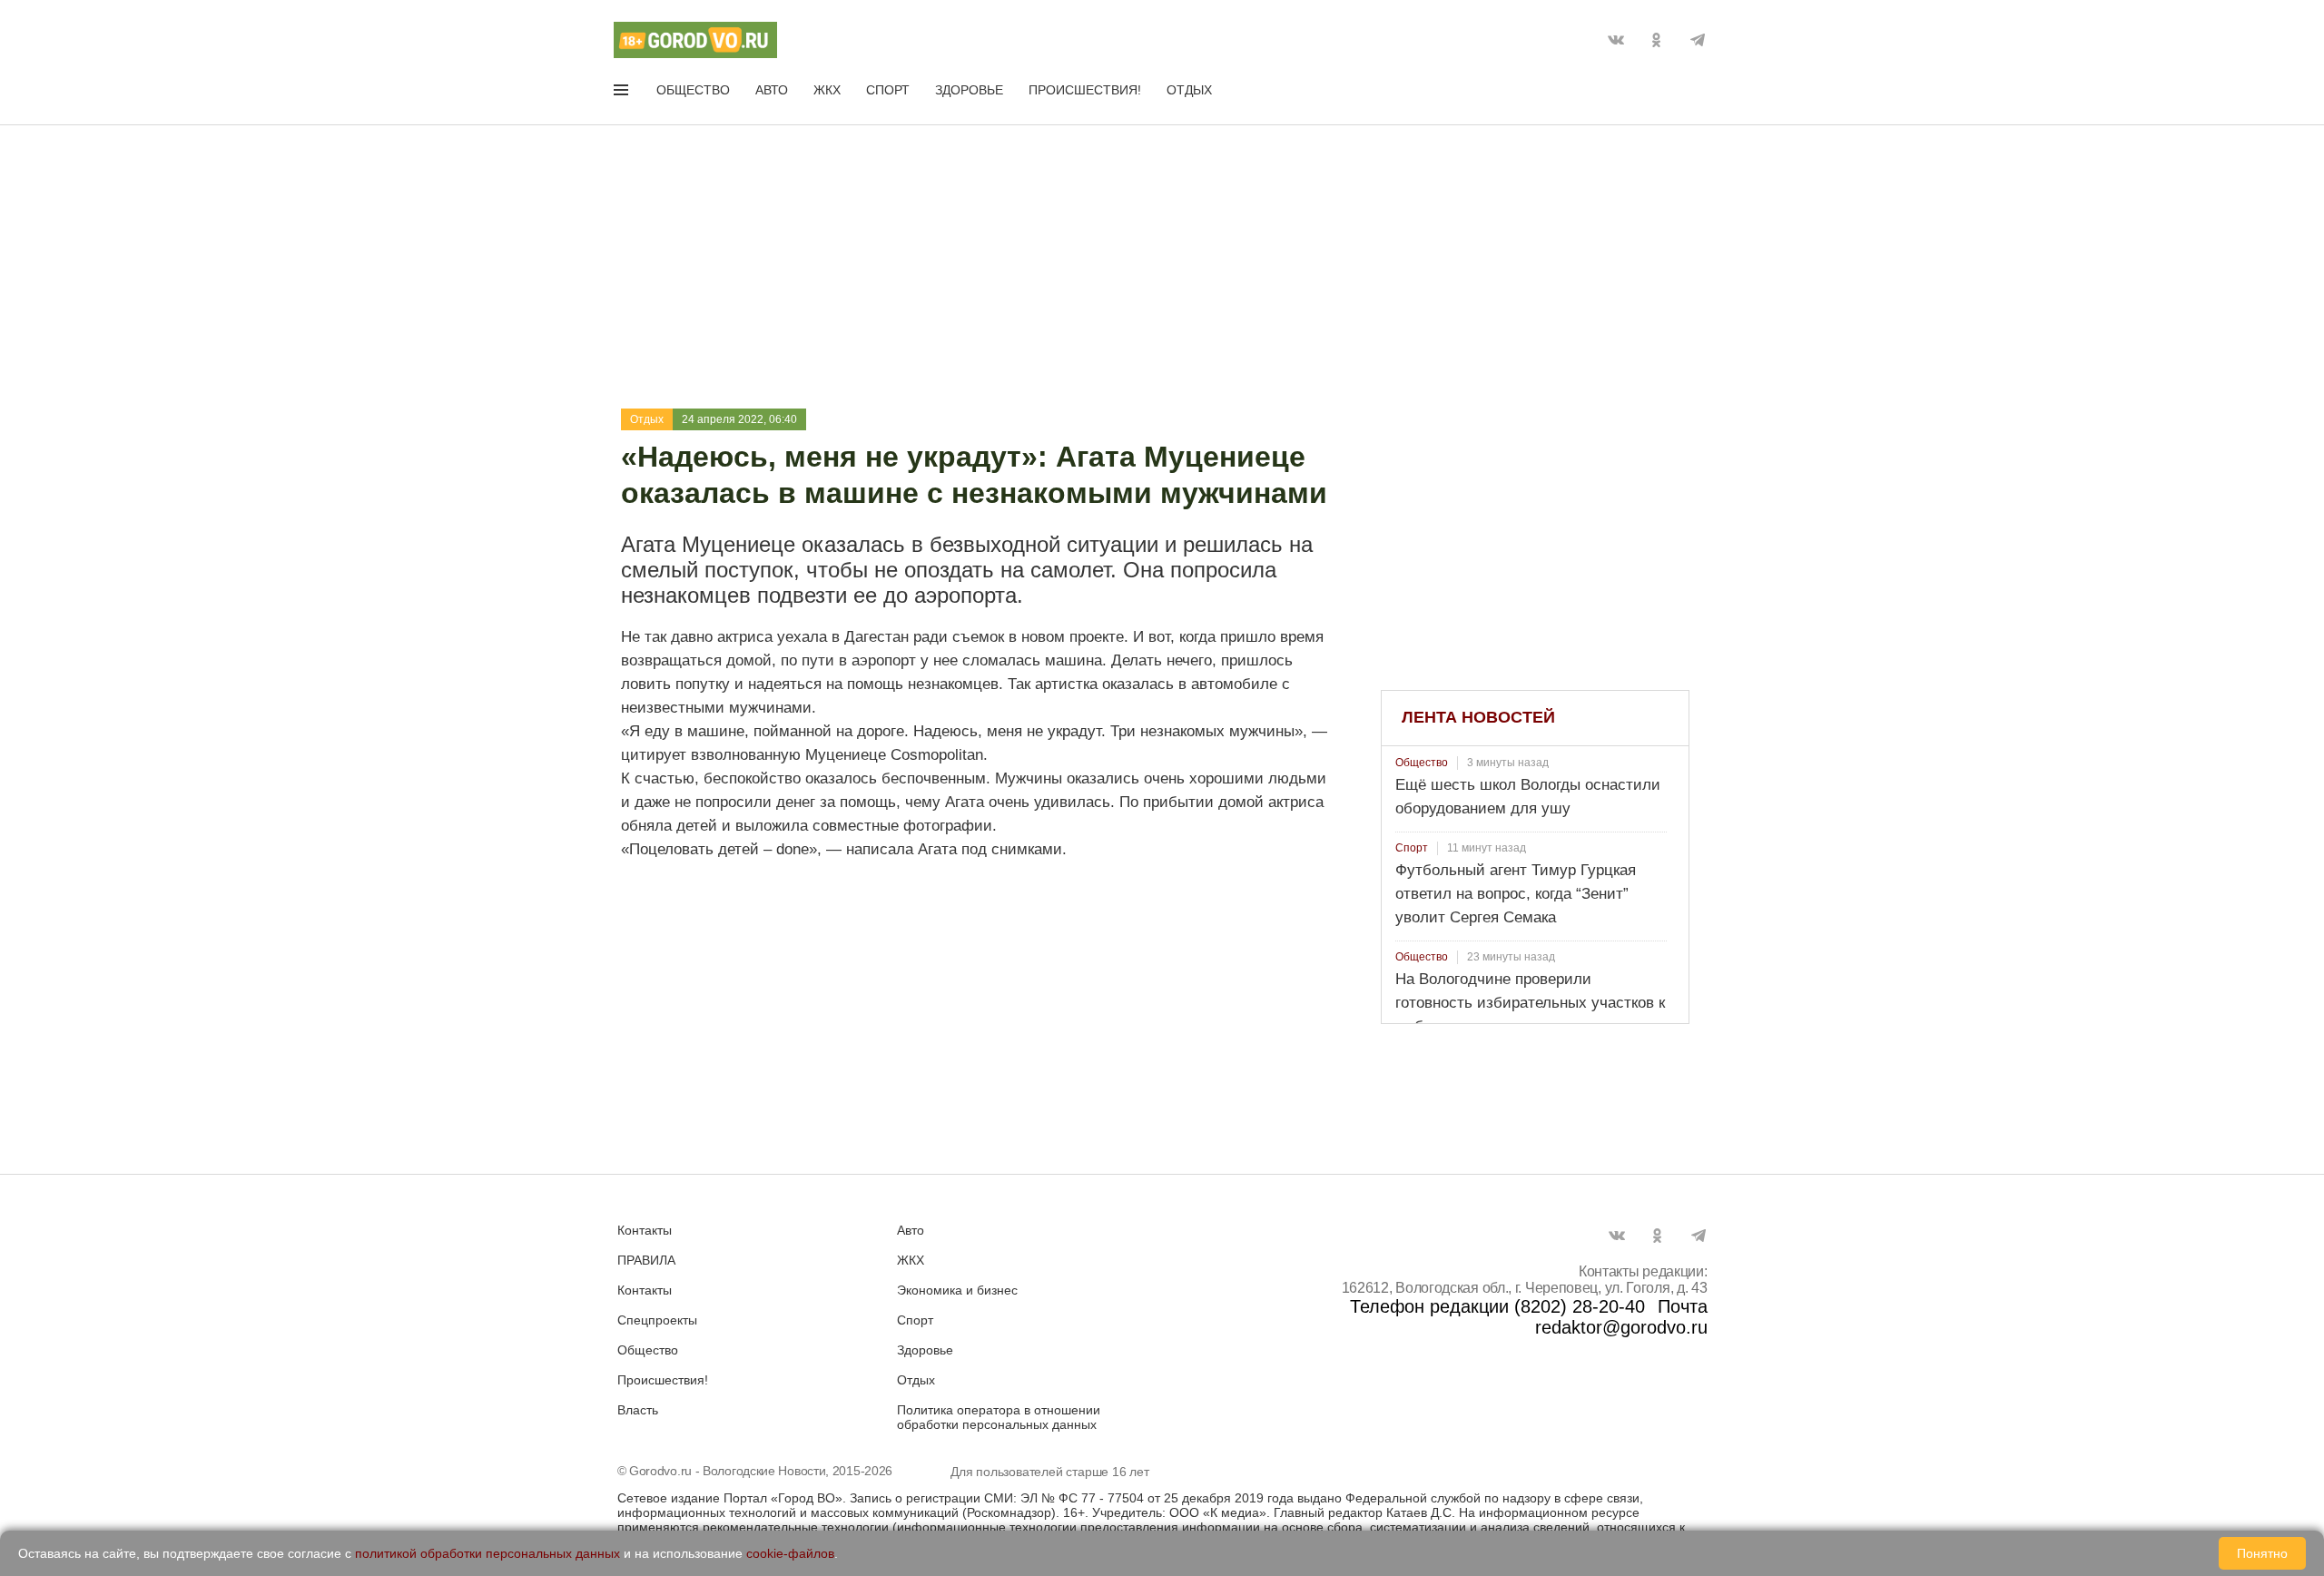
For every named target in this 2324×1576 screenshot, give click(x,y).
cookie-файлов (790, 1553)
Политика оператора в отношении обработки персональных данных (999, 1417)
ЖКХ (827, 90)
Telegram (1698, 40)
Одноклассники (1657, 40)
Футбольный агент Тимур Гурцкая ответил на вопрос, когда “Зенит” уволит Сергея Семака (1516, 894)
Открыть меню (623, 94)
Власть (638, 1410)
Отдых (1189, 90)
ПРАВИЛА (646, 1260)
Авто (772, 90)
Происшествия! (1085, 90)
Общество (693, 90)
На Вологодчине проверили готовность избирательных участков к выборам (1530, 1003)
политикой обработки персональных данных (487, 1553)
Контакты (645, 1230)
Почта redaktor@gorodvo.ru (1621, 1317)
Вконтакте (1616, 40)
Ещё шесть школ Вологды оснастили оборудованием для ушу (1528, 797)
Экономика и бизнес (957, 1290)
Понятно (2262, 1553)
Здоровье (969, 90)
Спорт (888, 90)
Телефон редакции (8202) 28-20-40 (1497, 1306)
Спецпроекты (657, 1320)
